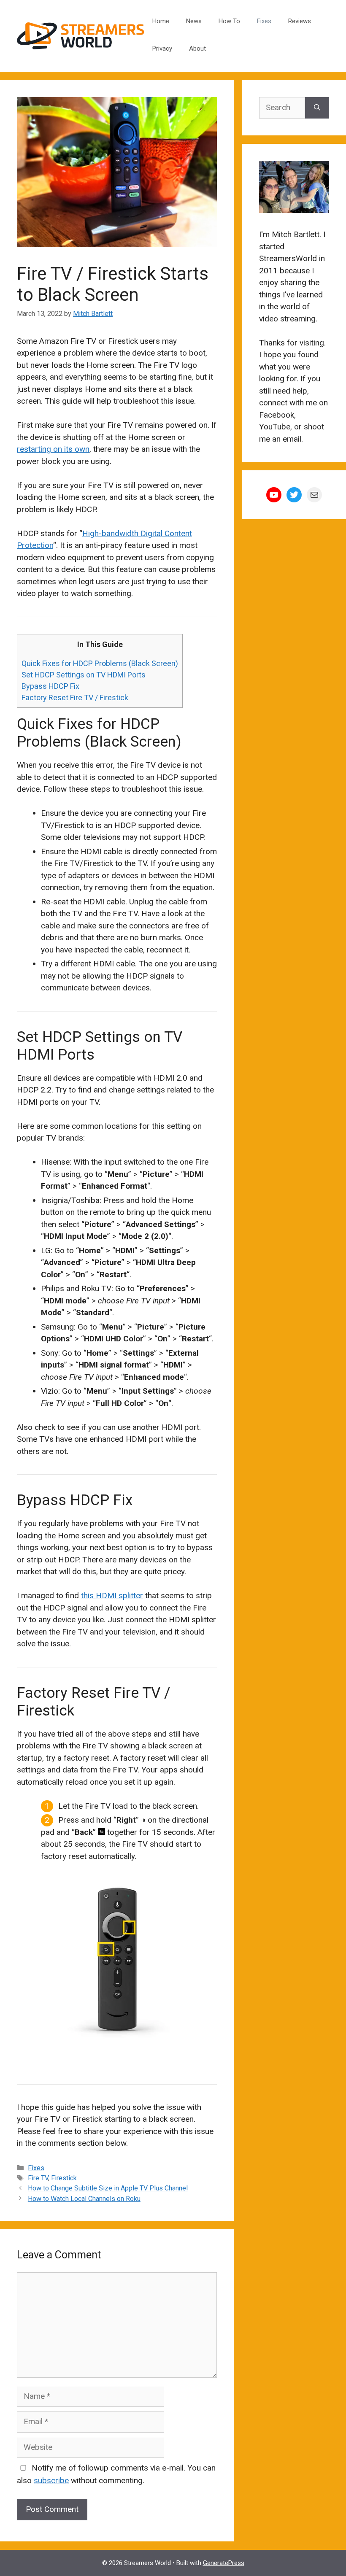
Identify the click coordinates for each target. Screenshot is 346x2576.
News (194, 21)
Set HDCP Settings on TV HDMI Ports (84, 675)
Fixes (264, 21)
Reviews (300, 21)
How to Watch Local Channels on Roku (84, 2199)
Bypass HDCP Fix (50, 686)
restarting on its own (53, 449)
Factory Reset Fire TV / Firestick (75, 697)
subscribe (51, 2480)
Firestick (64, 2178)
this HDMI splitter (112, 1596)
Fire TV (38, 2178)
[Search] (317, 108)
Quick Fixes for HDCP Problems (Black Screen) (100, 663)
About (197, 49)
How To (229, 21)
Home (161, 21)
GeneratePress (224, 2563)
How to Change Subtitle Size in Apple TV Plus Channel (108, 2188)
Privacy (162, 49)
